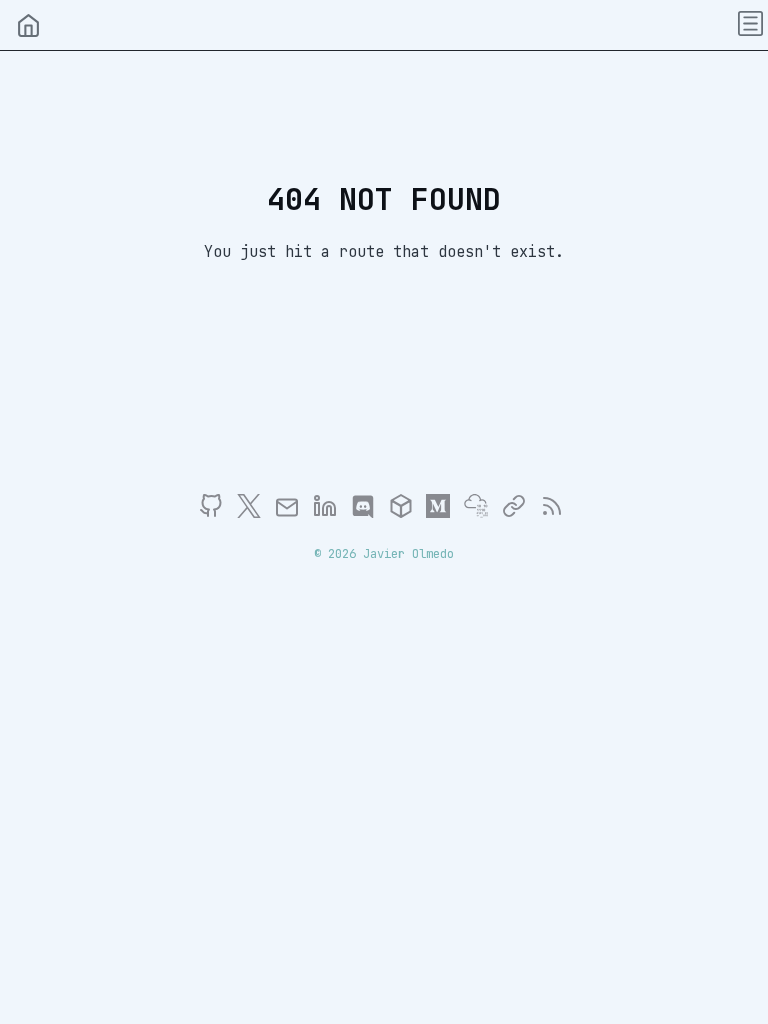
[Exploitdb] (518, 513)
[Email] (291, 513)
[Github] (215, 513)
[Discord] (367, 513)
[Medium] (442, 513)
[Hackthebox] (405, 513)
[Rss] (552, 513)
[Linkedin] (329, 513)
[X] (253, 513)
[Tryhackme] (480, 513)
